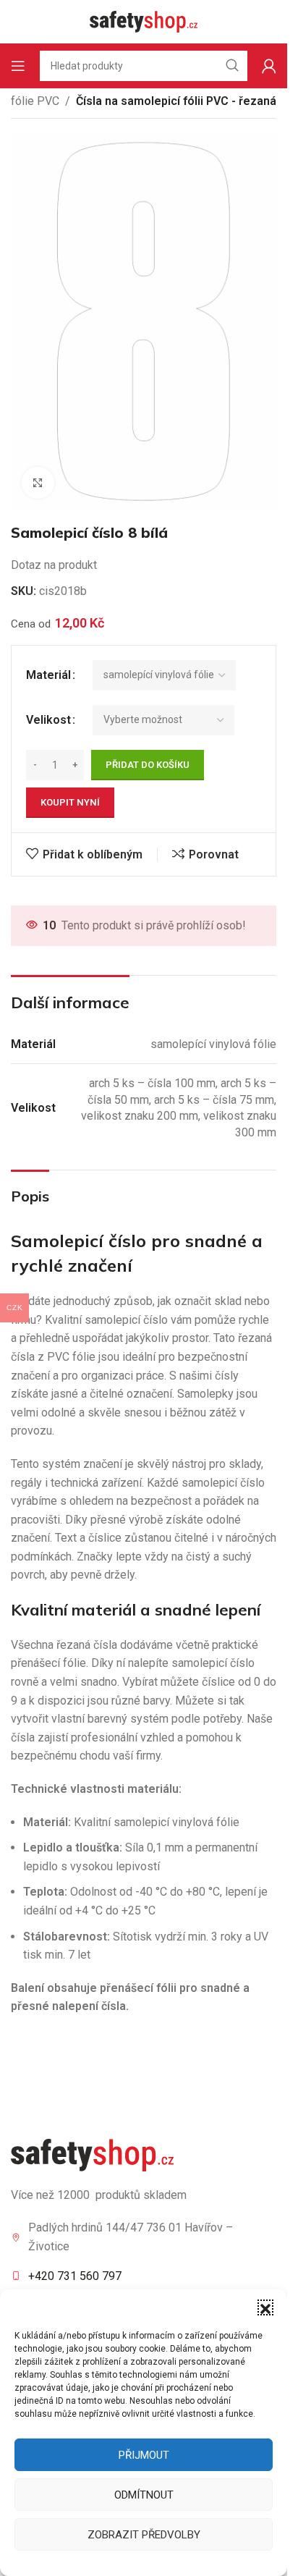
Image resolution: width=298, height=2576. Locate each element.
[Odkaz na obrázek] (92, 2154)
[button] (265, 2307)
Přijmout (144, 2455)
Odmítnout (144, 2495)
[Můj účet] (269, 66)
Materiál (48, 675)
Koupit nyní (70, 802)
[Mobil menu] (18, 66)
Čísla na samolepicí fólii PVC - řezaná (176, 101)
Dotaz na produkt (54, 565)
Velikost (48, 720)
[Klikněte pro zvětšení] (38, 483)
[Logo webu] (144, 21)
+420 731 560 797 (75, 2276)
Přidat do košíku (148, 765)
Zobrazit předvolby (144, 2535)
